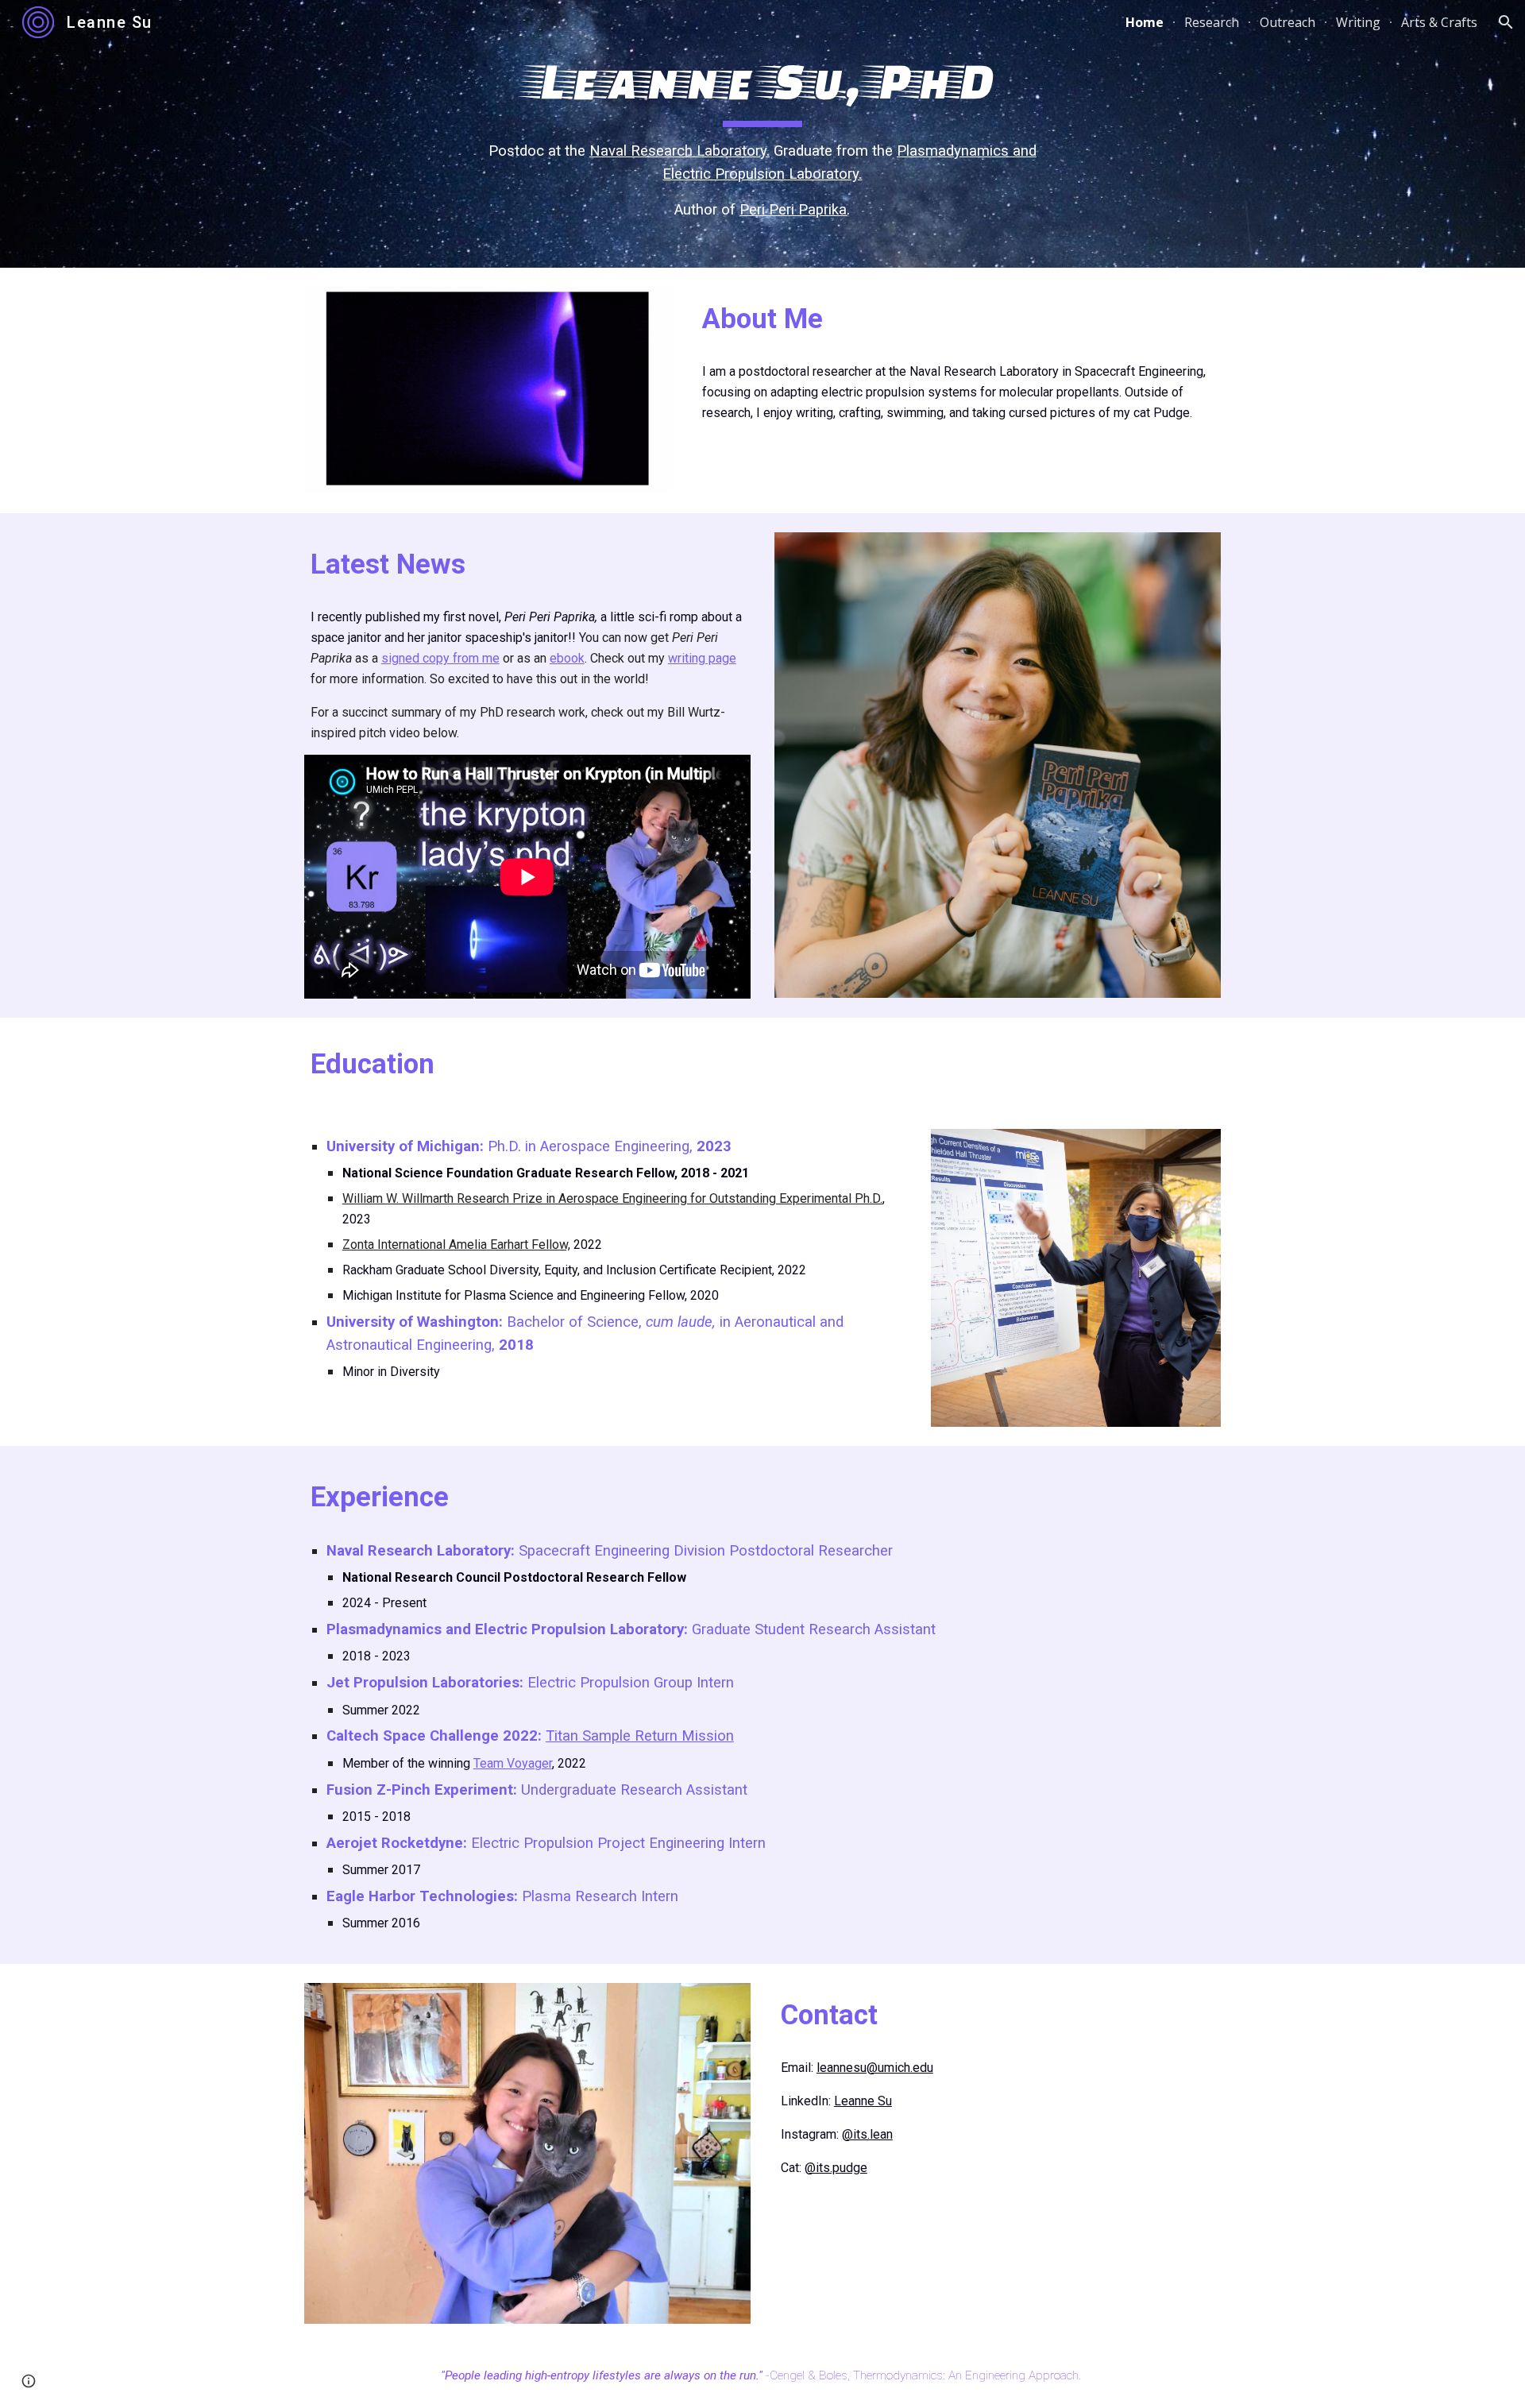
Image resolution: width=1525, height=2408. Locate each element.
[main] (762, 134)
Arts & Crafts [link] (1439, 22)
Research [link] (1212, 22)
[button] (1506, 22)
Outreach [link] (1288, 22)
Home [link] (1145, 22)
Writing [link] (1358, 22)
